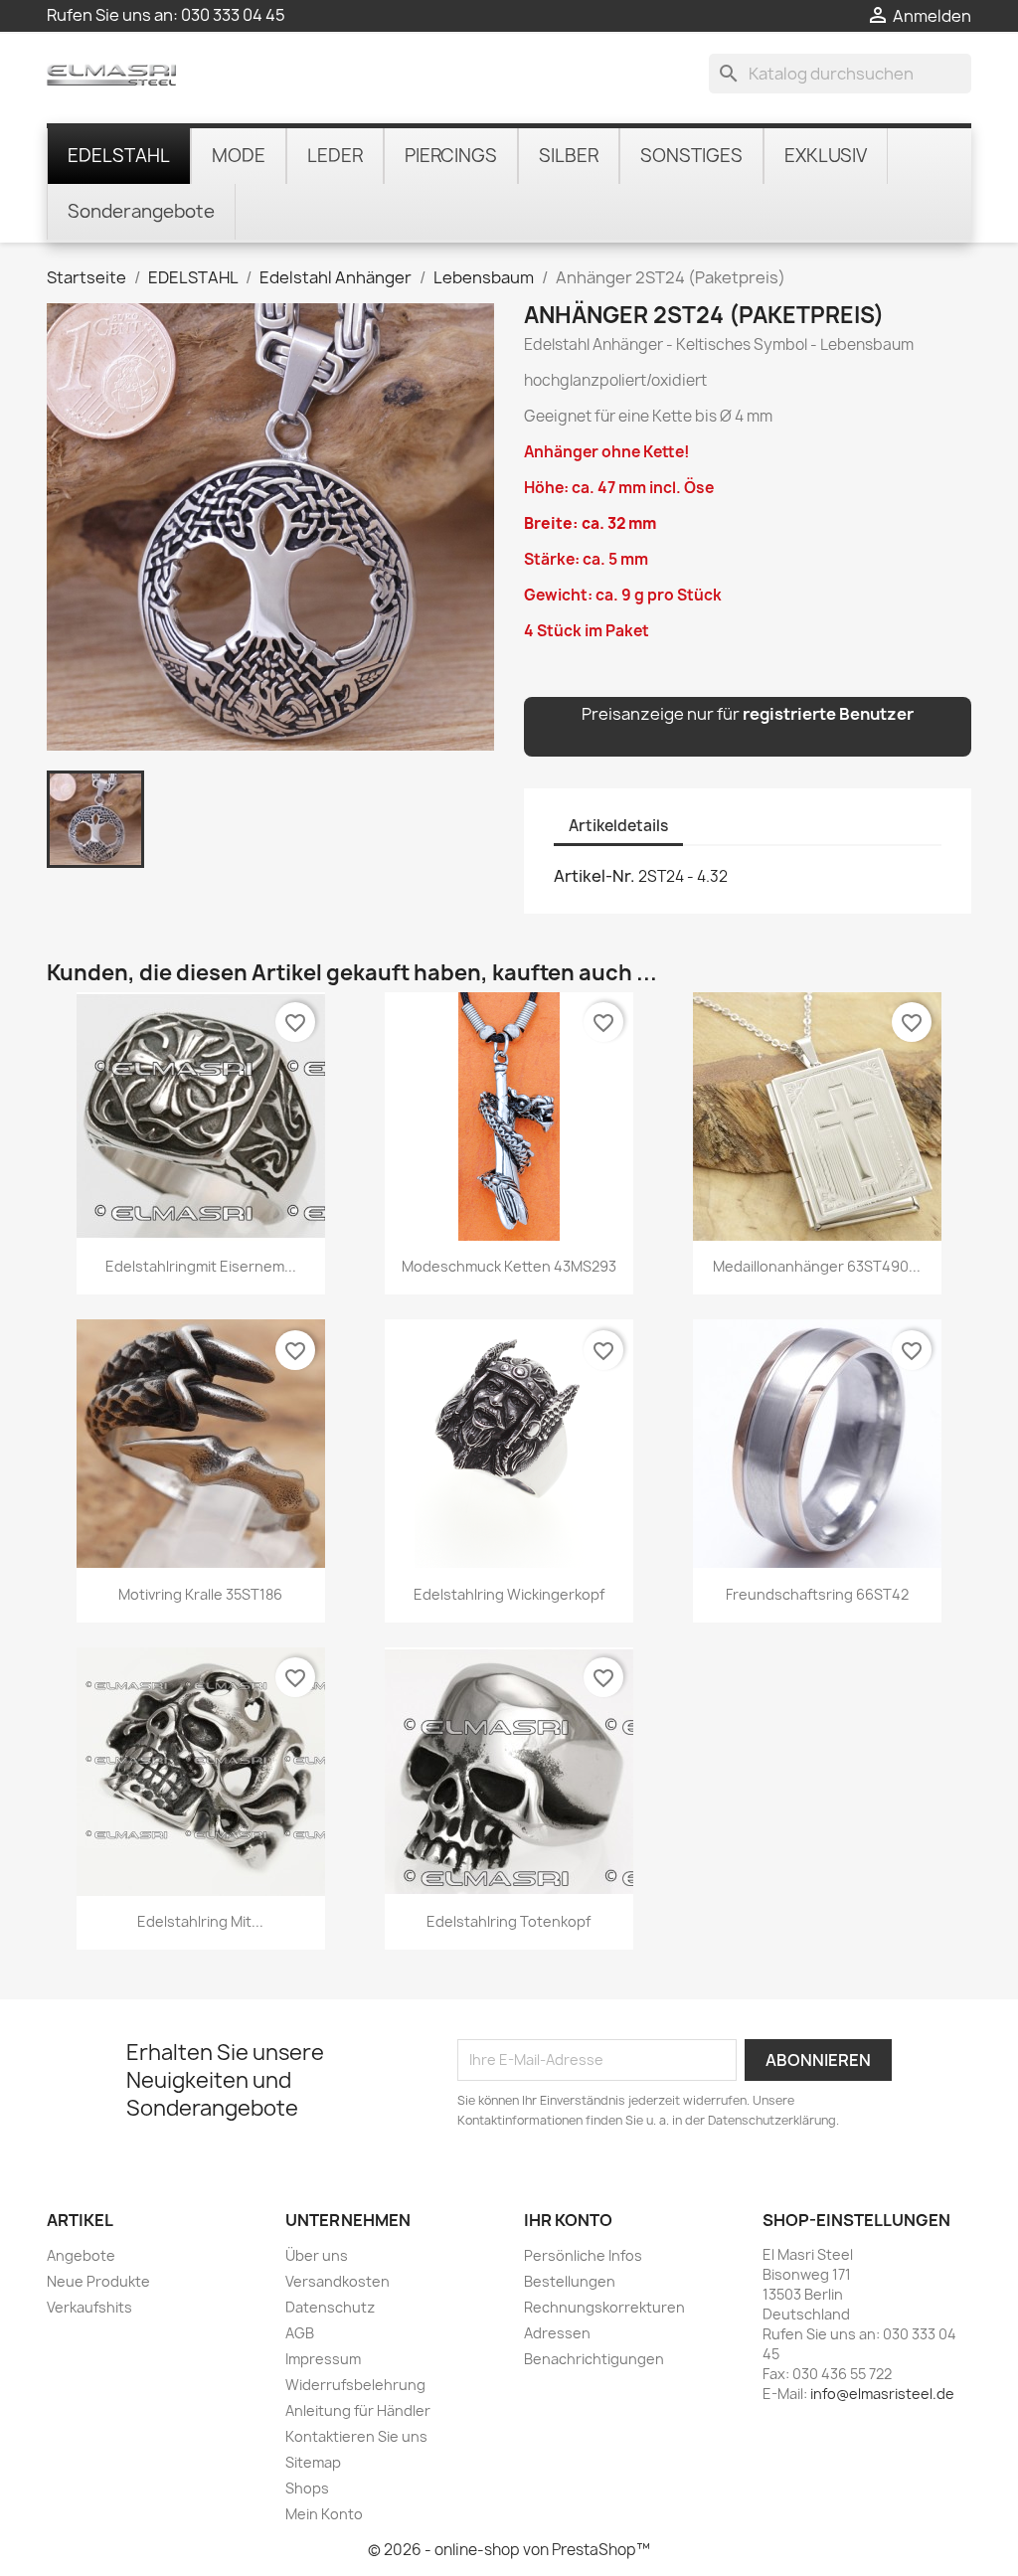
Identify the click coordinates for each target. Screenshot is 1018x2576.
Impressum (323, 2359)
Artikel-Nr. (594, 876)
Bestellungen (570, 2281)
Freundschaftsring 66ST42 (817, 1594)
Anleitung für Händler (358, 2410)
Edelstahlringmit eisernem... (201, 1266)
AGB (300, 2333)
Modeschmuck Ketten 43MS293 (509, 1266)
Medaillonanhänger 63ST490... (817, 1266)
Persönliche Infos (583, 2255)
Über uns (317, 2255)
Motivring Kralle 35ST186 (200, 1594)
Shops (307, 2488)
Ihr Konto (568, 2220)
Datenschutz (330, 2307)
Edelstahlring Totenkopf (509, 1921)
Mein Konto (324, 2514)
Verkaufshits (89, 2307)
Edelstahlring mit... (200, 1921)
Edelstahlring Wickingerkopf (509, 1594)
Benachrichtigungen (594, 2359)
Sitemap (313, 2462)
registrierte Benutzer (828, 714)
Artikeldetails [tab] (618, 826)
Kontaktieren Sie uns (356, 2436)
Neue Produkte (98, 2281)
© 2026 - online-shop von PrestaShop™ (509, 2550)
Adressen (557, 2333)
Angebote (81, 2255)
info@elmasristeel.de (882, 2394)
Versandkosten (338, 2281)
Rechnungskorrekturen (604, 2307)
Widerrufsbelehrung (355, 2385)
